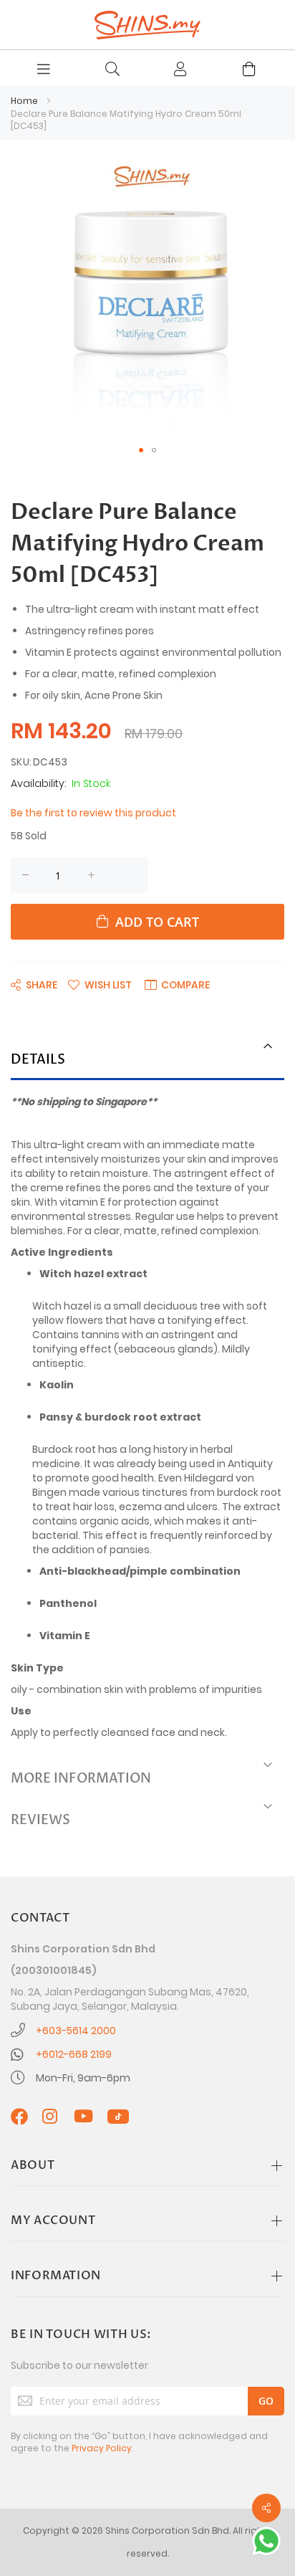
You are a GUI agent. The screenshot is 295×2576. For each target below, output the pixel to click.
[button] (141, 450)
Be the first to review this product (93, 813)
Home (24, 101)
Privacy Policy (102, 2448)
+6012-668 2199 (74, 2054)
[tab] (147, 1061)
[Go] (266, 2401)
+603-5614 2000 (76, 2031)
